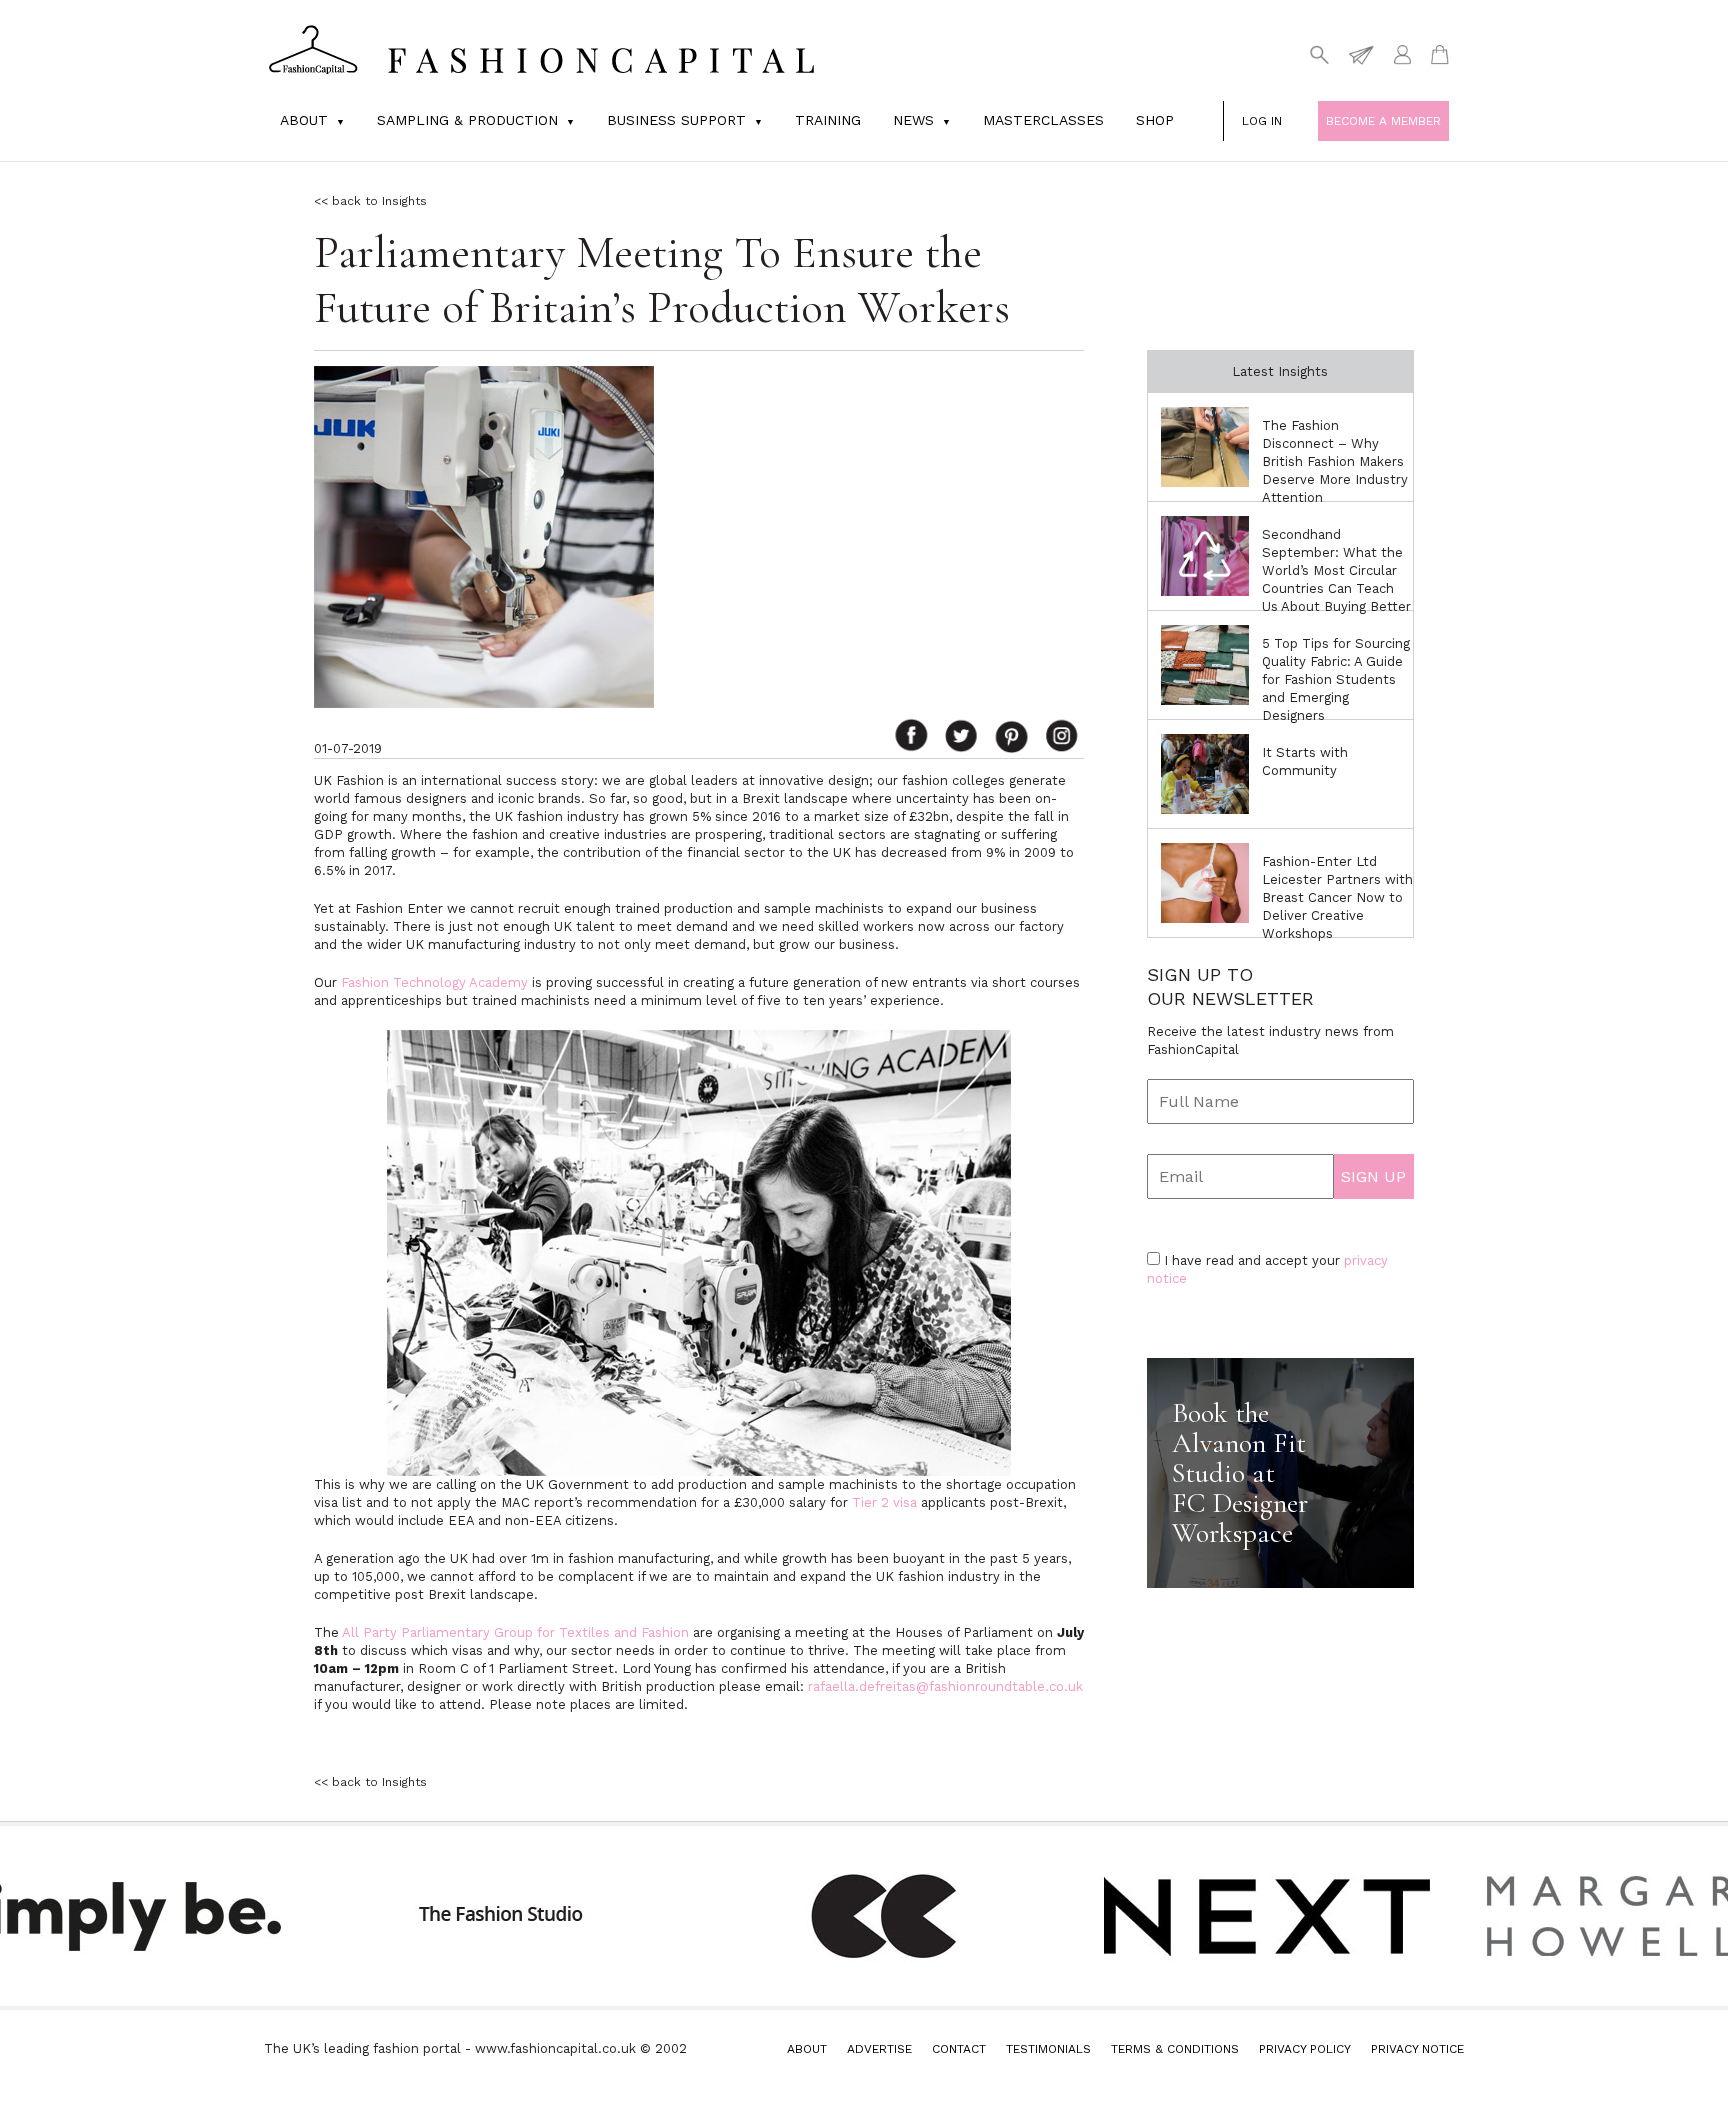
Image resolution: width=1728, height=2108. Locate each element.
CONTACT (959, 2049)
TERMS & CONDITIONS (1175, 2049)
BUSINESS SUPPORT (676, 120)
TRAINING (828, 120)
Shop (1155, 120)
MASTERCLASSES (1043, 120)
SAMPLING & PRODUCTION (467, 120)
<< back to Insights (370, 201)
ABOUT (807, 2049)
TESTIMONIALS (1048, 2049)
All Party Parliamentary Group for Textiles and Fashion (515, 1632)
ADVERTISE (879, 2049)
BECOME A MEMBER (1383, 121)
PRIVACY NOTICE (1417, 2049)
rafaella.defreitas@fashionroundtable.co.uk (945, 1686)
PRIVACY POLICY (1305, 2049)
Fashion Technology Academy (434, 982)
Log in (1262, 121)
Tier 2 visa (884, 1502)
